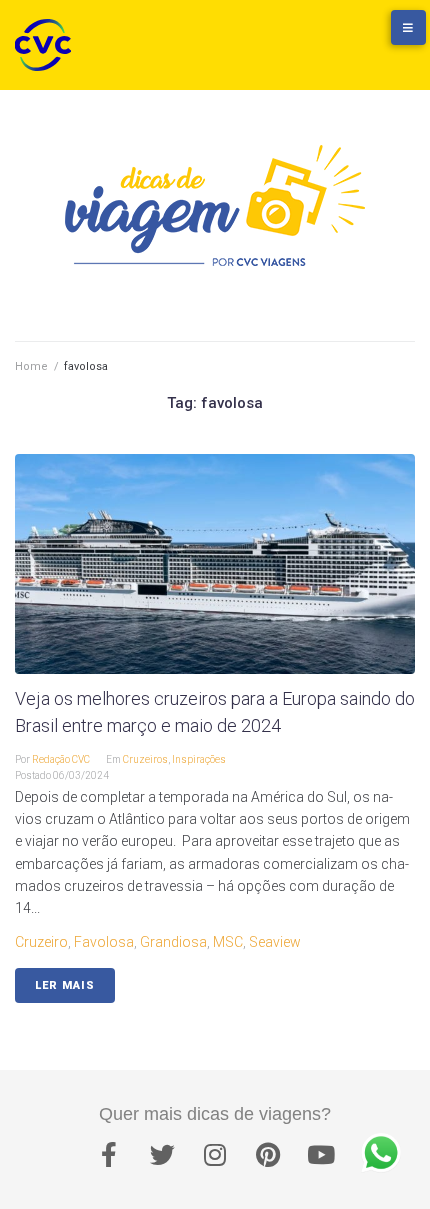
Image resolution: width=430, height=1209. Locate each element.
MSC (228, 942)
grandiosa (173, 942)
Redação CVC (61, 759)
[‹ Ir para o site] (305, 37)
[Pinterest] (268, 1154)
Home (31, 366)
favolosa (104, 942)
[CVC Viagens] (48, 45)
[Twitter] (162, 1154)
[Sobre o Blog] (385, 37)
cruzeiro (41, 942)
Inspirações (199, 759)
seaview (275, 942)
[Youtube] (321, 1154)
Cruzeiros (145, 759)
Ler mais (65, 985)
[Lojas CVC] (345, 37)
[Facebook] (109, 1154)
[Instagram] (215, 1154)
